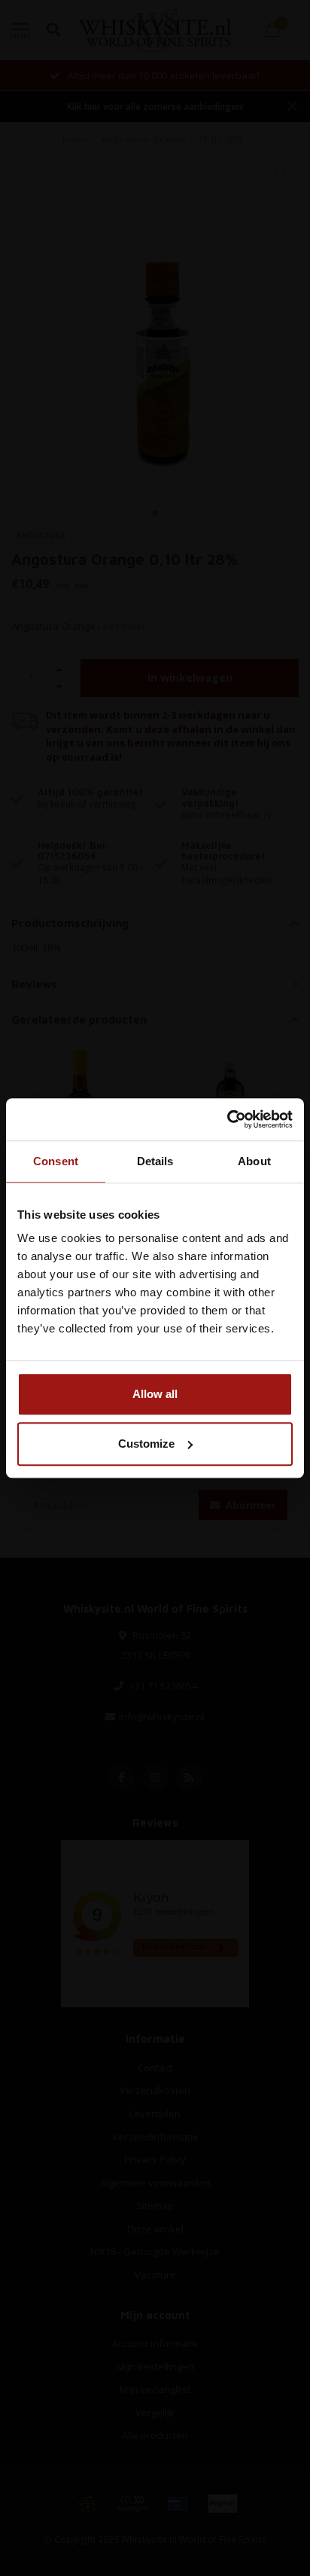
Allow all (155, 1394)
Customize (146, 1444)
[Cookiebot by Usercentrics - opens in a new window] (227, 1119)
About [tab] (254, 1161)
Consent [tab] (56, 1161)
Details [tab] (155, 1161)
